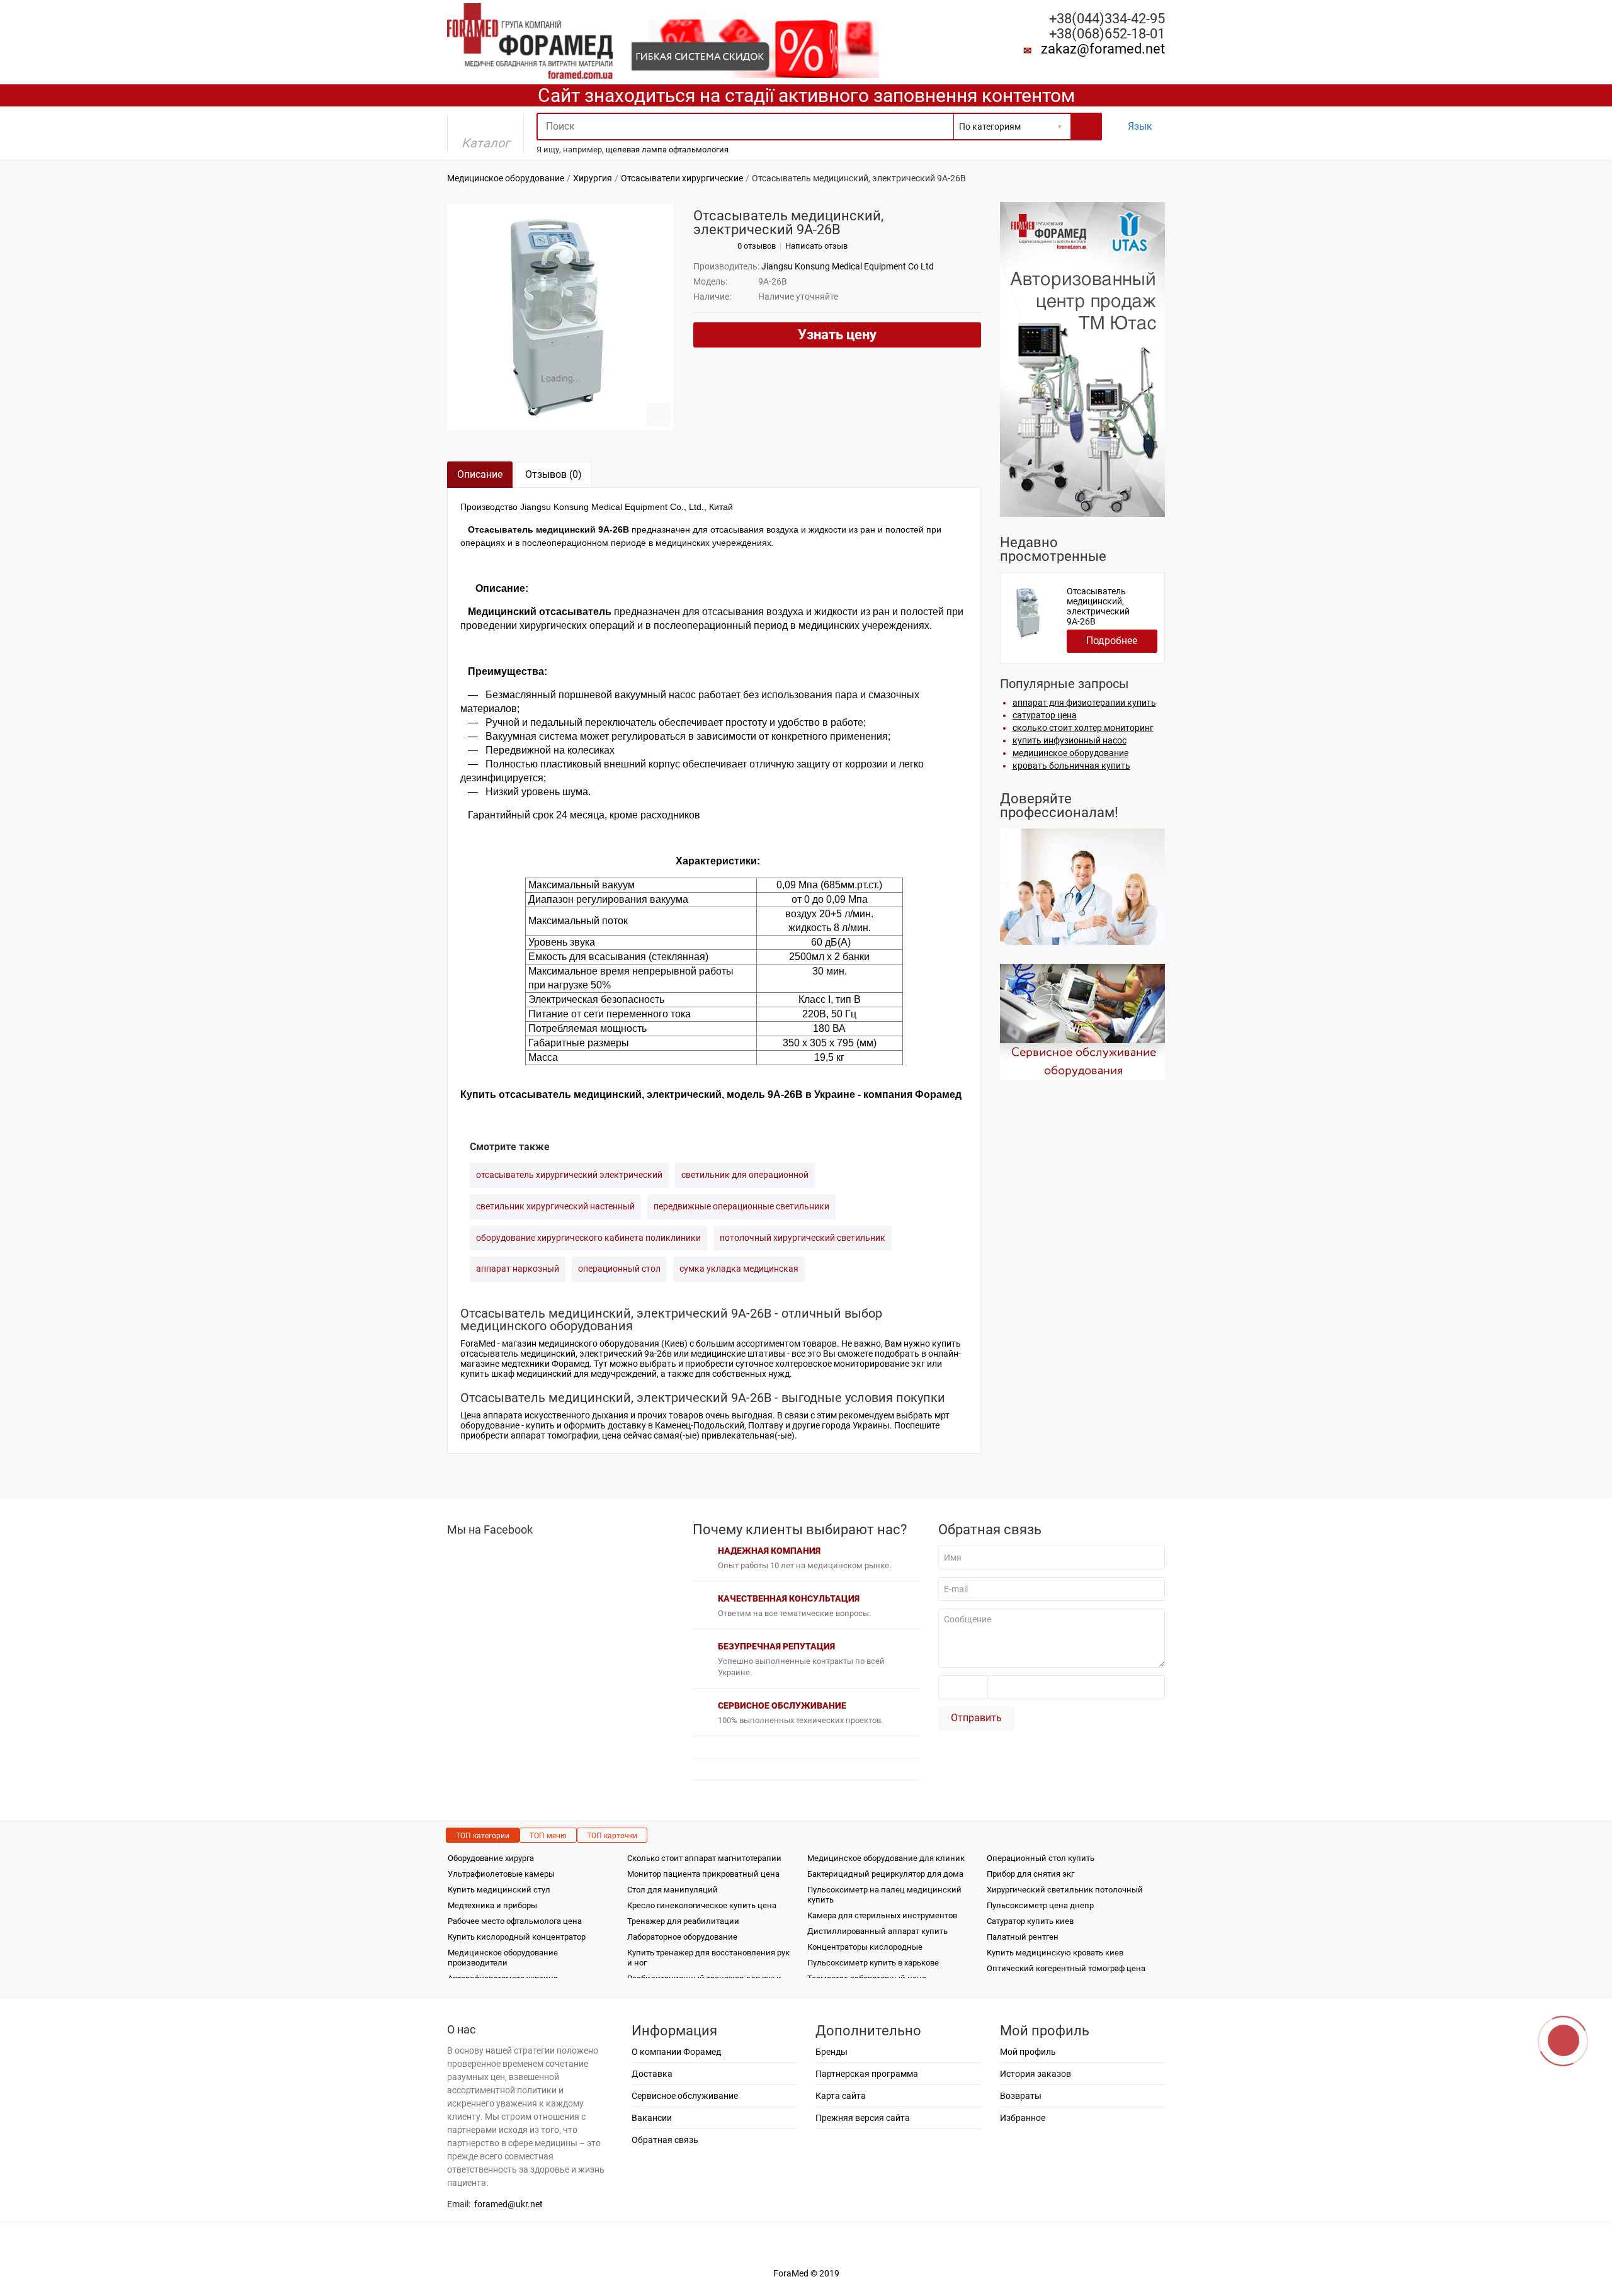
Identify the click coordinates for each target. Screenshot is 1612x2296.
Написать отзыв (816, 246)
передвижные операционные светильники (741, 1206)
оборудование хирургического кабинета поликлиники (588, 1238)
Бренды (832, 2052)
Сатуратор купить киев (1030, 1921)
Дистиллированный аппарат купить (877, 1931)
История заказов (1036, 2074)
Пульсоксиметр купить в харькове (873, 1963)
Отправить (976, 1718)
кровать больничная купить (1071, 766)
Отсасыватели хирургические (682, 178)
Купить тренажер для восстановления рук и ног (708, 1958)
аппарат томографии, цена (566, 1435)
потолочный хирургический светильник (803, 1238)
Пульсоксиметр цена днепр (1040, 1905)
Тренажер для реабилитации (683, 1921)
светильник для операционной (745, 1175)
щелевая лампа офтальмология (667, 150)
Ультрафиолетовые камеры (501, 1874)
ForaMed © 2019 (806, 2273)
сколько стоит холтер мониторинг (1083, 728)
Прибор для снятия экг (1030, 1874)
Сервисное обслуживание (685, 2096)
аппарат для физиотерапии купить (1084, 703)
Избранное (1023, 2118)
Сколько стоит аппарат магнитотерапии (704, 1858)
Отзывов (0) (553, 474)
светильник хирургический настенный (555, 1206)
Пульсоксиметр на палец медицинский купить (884, 1895)
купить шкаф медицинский (516, 1374)
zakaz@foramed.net (1103, 49)
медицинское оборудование (1070, 753)
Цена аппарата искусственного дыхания (544, 1415)
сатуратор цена (1045, 715)
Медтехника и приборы (492, 1905)
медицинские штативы (738, 1354)
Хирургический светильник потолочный (1065, 1890)
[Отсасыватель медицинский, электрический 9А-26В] (560, 317)
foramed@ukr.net (508, 2204)
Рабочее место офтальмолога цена (515, 1921)
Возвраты (1021, 2096)
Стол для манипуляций (673, 1890)
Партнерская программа (867, 2074)
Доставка (652, 2074)
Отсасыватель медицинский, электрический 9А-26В (1098, 606)
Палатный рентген (1023, 1937)
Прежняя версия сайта (863, 2118)
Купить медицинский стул (499, 1890)
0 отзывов (757, 246)
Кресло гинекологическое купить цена (702, 1905)
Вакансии (652, 2118)
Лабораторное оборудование (682, 1937)
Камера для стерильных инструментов (882, 1915)
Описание (480, 474)
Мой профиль (1028, 2052)
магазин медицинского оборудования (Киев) (595, 1343)
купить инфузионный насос (1070, 740)
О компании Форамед (676, 2052)
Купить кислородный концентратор (517, 1937)
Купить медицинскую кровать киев (1055, 1953)
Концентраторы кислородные (865, 1947)
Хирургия (593, 178)
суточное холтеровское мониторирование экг (830, 1364)
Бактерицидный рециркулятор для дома (885, 1874)
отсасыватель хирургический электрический (569, 1175)
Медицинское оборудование (506, 178)
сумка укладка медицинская (739, 1269)
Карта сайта (841, 2096)
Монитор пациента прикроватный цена (703, 1874)
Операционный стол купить (1041, 1858)
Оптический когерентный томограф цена (1066, 1968)
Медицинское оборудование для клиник (886, 1858)
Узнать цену (837, 335)
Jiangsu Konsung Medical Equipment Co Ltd (848, 266)
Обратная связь (665, 2140)
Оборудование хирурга (491, 1858)
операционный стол (619, 1269)
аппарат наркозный (518, 1269)
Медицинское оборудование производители (503, 1958)
